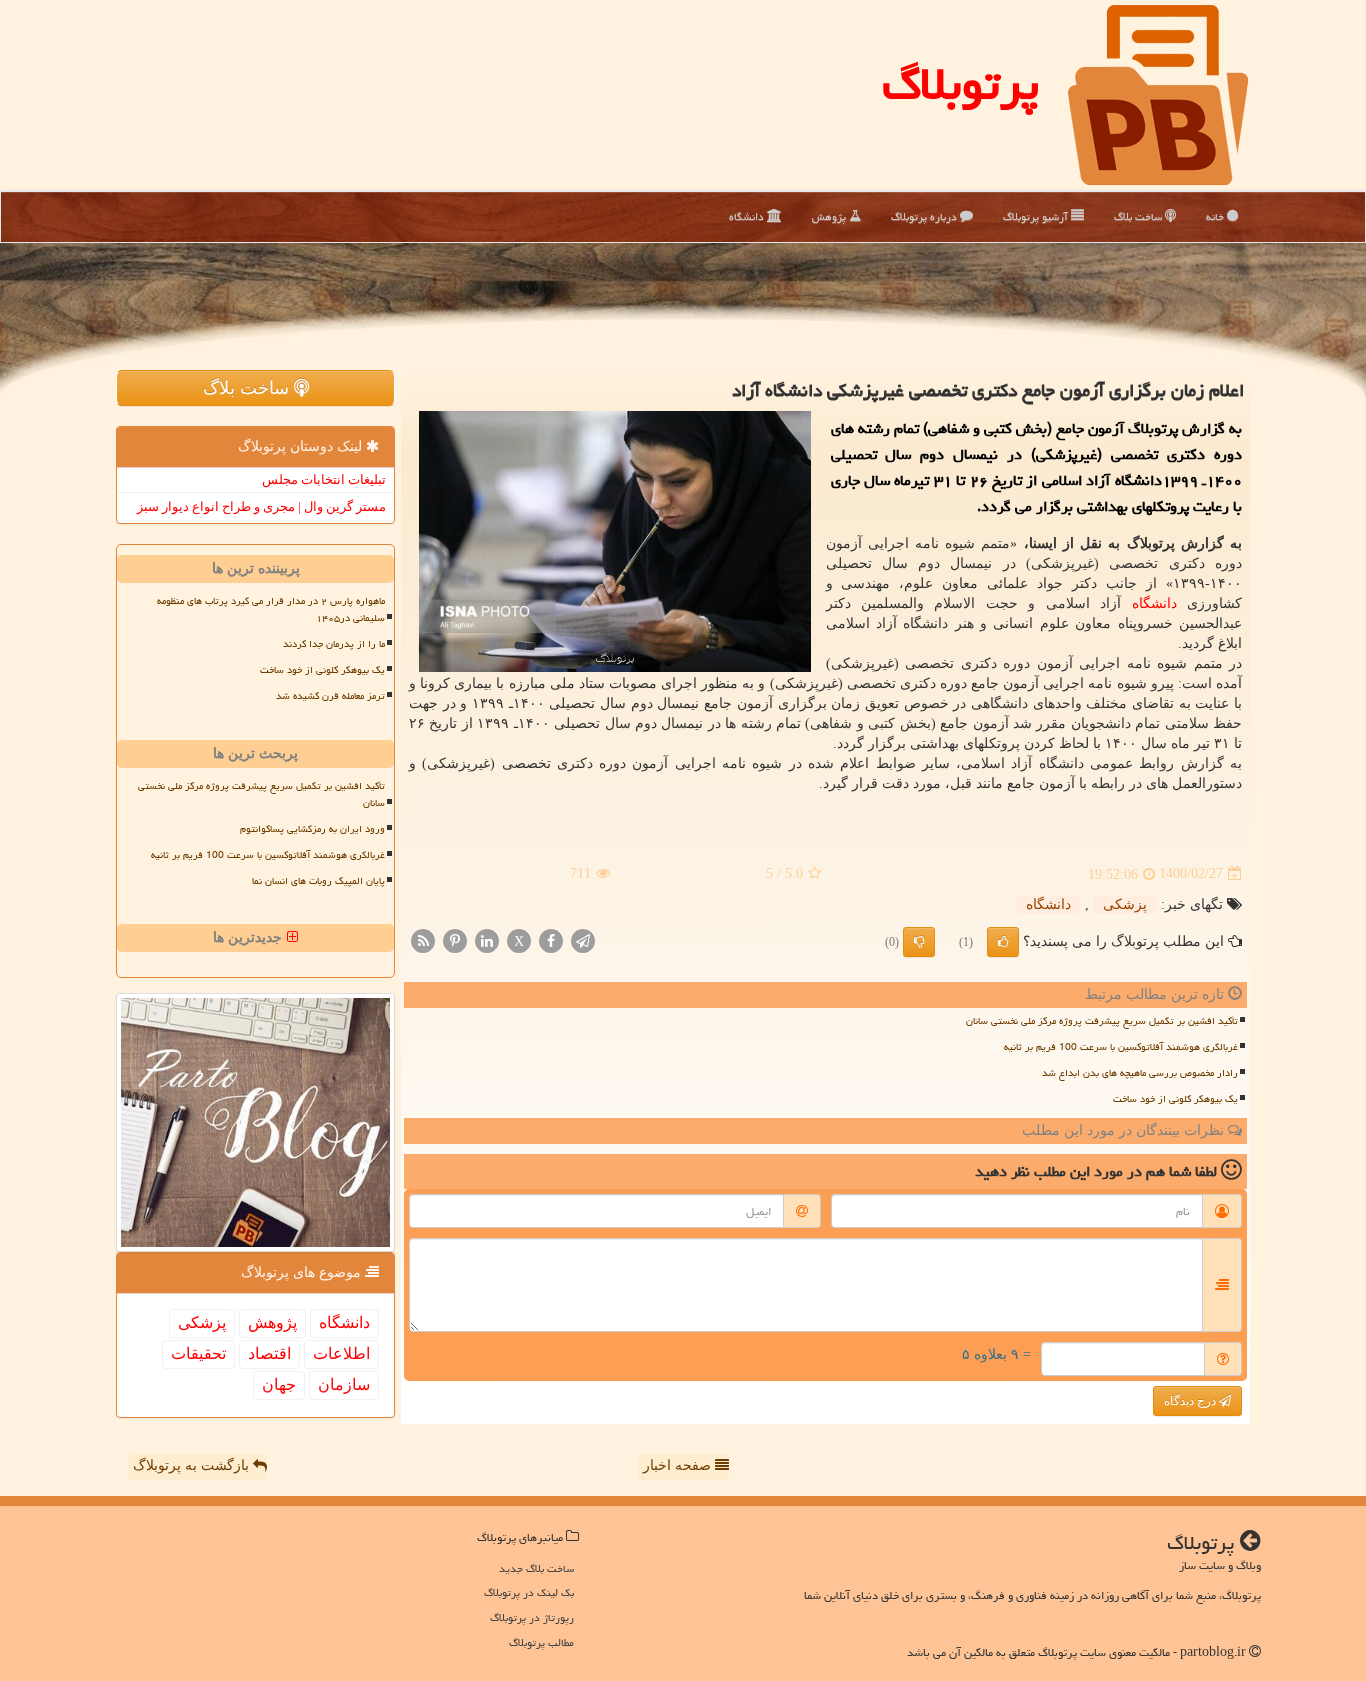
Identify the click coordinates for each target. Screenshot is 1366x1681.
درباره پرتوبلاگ (925, 216)
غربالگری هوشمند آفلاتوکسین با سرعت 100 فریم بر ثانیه (1121, 1047)
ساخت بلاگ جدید (536, 1568)
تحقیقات (198, 1353)
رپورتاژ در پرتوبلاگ (532, 1617)
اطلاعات (341, 1353)
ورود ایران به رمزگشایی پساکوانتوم (312, 829)
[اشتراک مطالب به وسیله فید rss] (423, 939)
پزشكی (1125, 904)
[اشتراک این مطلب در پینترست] (455, 939)
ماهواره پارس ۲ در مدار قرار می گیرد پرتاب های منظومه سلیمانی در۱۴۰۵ (271, 609)
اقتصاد (269, 1353)
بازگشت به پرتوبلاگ (193, 1465)
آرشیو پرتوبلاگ (1037, 216)
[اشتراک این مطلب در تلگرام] (583, 939)
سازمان (344, 1384)
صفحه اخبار (679, 1465)
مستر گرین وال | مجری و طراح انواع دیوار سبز (261, 506)
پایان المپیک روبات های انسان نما (318, 881)
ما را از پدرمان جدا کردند (334, 644)
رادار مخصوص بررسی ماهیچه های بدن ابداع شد (1140, 1073)
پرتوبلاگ (960, 84)
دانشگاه (748, 216)
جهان (279, 1384)
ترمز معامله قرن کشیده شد (330, 696)
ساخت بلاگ (1139, 216)
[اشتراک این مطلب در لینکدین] (487, 939)
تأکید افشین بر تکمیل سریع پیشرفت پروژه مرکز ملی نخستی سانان (1102, 1021)
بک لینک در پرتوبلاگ (529, 1592)
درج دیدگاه (1191, 1401)
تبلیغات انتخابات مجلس (324, 479)
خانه (1216, 216)
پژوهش (830, 216)
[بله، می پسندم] (1003, 942)
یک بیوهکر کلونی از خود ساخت (1175, 1099)
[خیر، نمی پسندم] (919, 942)
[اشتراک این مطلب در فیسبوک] (551, 939)
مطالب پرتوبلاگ (541, 1642)
